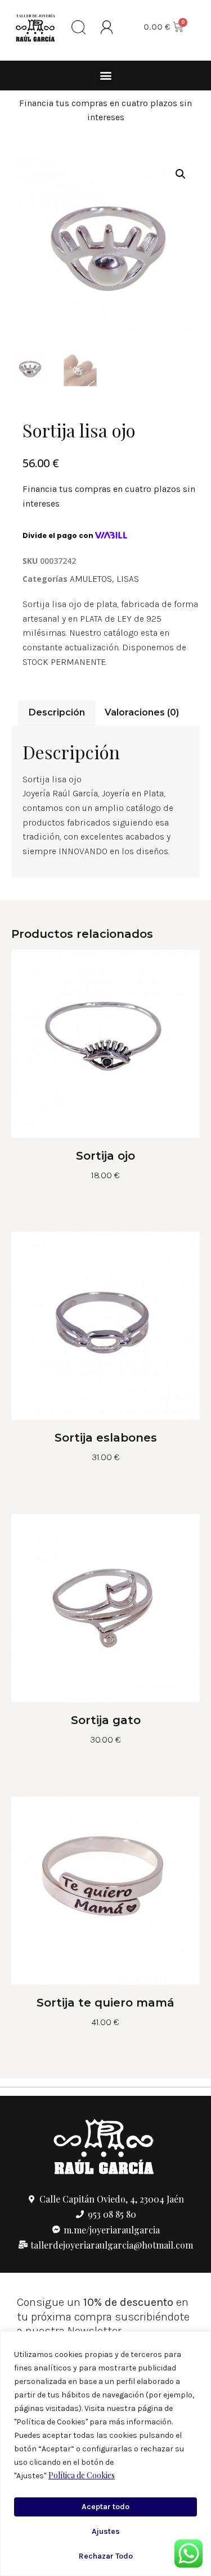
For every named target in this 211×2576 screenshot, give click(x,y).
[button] (105, 76)
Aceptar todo (105, 2507)
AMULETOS (91, 579)
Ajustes (106, 2531)
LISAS (128, 579)
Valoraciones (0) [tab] (142, 712)
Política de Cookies (82, 2475)
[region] (105, 2454)
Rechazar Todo (106, 2556)
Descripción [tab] (57, 712)
